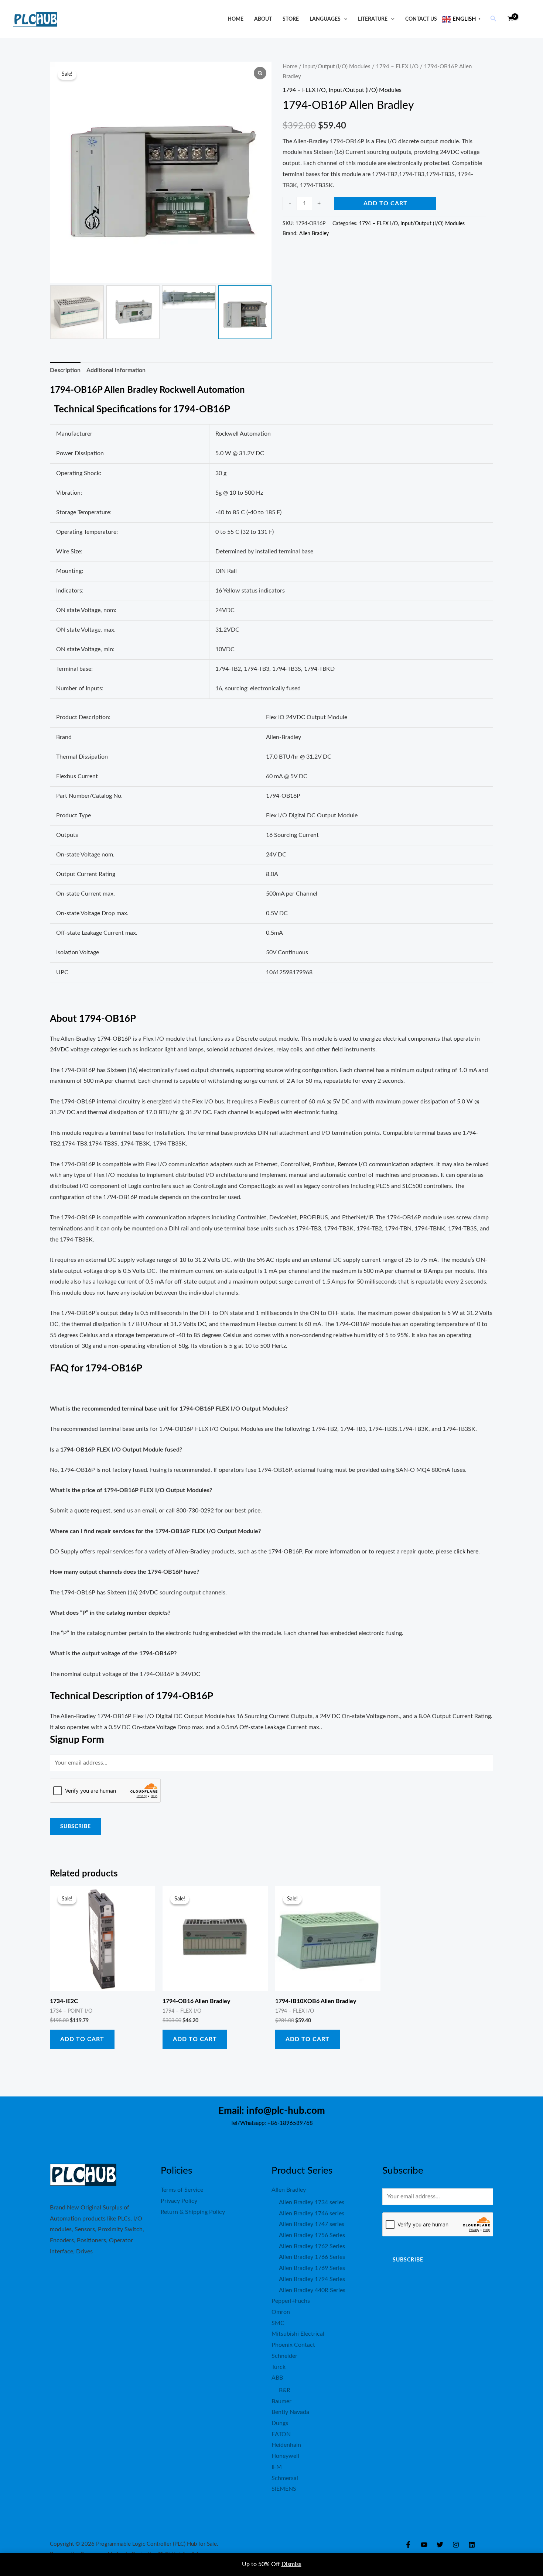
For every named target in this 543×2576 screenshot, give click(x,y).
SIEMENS (284, 2489)
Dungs (280, 2423)
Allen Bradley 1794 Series (312, 2279)
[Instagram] (456, 2545)
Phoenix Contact (293, 2345)
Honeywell (285, 2456)
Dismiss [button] (291, 2564)
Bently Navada (290, 2412)
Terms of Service (182, 2190)
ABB (277, 2378)
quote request (92, 1511)
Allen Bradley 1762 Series (312, 2246)
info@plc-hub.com (286, 2111)
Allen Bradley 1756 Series (312, 2235)
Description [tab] (65, 370)
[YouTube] (424, 2545)
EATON (281, 2434)
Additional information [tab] (116, 370)
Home (235, 19)
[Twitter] (440, 2545)
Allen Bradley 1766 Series (312, 2257)
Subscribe (76, 1827)
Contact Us (421, 19)
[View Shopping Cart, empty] (510, 19)
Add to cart (385, 203)
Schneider (284, 2356)
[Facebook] (408, 2545)
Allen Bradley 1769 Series (312, 2268)
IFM (277, 2467)
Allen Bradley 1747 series (312, 2224)
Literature (373, 19)
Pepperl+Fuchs (291, 2301)
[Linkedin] (472, 2545)
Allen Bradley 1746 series (312, 2213)
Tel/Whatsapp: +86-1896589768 (272, 2123)
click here (466, 1552)
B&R (285, 2390)
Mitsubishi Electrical (298, 2334)
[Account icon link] (527, 19)
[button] (344, 19)
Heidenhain (286, 2445)
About (263, 19)
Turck (279, 2367)
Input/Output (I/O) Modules (337, 67)
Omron (281, 2312)
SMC (278, 2323)
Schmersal (285, 2478)
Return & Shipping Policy (193, 2212)
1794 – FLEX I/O (397, 67)
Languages (325, 19)
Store (291, 19)
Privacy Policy (179, 2201)
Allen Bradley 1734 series (312, 2202)
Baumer (281, 2401)
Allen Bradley (314, 233)
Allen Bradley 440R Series (312, 2290)
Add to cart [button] (82, 2039)
